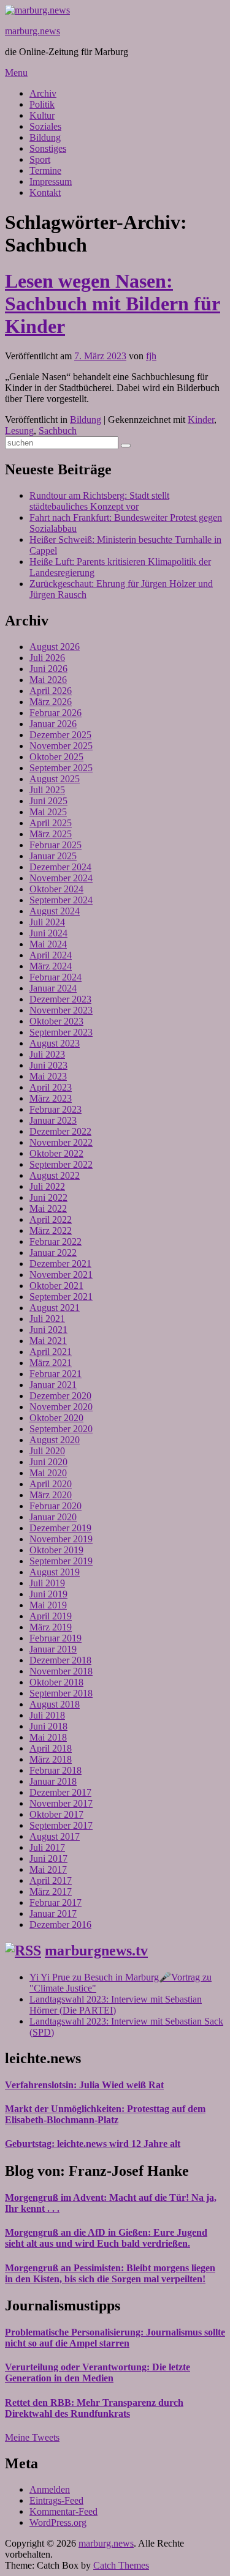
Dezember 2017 (60, 1792)
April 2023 (51, 1087)
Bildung (45, 137)
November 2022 (61, 1142)
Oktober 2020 (56, 1418)
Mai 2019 (48, 1605)
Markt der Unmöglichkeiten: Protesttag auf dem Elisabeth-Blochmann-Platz (105, 2114)
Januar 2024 (53, 988)
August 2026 (55, 647)
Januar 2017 (53, 1913)
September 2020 (61, 1429)
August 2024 (55, 911)
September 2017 (61, 1825)
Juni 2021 (48, 1330)
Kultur (42, 115)
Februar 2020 (56, 1506)
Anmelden (50, 2489)
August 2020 (55, 1440)
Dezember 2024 (60, 867)
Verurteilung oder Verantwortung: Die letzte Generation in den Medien (98, 2373)
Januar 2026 (53, 724)
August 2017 (55, 1836)
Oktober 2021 (56, 1286)
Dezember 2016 (60, 1925)
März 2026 (51, 702)
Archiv (43, 93)
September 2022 (61, 1164)
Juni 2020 (48, 1462)
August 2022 (55, 1175)
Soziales (45, 126)
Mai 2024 (48, 944)
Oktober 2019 (56, 1550)
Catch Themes (121, 2565)
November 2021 (61, 1275)
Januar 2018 (53, 1781)
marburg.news (33, 31)
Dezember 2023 (60, 999)
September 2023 (61, 1032)
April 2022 (51, 1219)
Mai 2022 (48, 1208)
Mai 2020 (48, 1473)
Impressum (51, 181)
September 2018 (61, 1693)
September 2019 (61, 1561)
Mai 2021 (48, 1341)
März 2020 (51, 1495)
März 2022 (51, 1230)
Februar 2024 (56, 977)
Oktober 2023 (56, 1021)
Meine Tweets (32, 2437)
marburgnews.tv (96, 1951)
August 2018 (55, 1704)
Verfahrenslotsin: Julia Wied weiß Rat (84, 2085)
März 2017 (51, 1891)
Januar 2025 (53, 856)
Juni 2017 (48, 1858)
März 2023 (51, 1098)
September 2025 (61, 768)
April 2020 (51, 1484)
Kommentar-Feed (63, 2511)
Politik (42, 104)
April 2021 (51, 1352)
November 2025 (61, 746)
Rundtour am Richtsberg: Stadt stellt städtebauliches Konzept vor (99, 501)
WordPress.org (58, 2522)
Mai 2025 (48, 812)
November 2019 (61, 1539)
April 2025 (51, 823)
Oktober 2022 (56, 1153)
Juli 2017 (47, 1847)
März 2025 (51, 834)
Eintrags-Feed (56, 2500)
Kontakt (45, 192)
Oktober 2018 (56, 1682)
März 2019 (51, 1627)
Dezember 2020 (60, 1396)
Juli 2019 (47, 1583)
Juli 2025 (47, 790)
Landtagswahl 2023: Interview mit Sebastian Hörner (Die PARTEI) (116, 2005)
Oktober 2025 (56, 757)
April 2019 (51, 1616)
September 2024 (61, 900)
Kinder (201, 420)
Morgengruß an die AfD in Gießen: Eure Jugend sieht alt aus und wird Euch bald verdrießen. (106, 2238)
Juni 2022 (48, 1197)
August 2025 (55, 779)
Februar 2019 (56, 1638)
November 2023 (61, 1010)
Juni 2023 (48, 1065)
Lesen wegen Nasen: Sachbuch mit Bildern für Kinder (113, 304)
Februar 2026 (56, 713)
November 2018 (61, 1671)
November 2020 (61, 1407)
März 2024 (51, 966)
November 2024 (61, 878)
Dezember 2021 (60, 1264)
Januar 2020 (53, 1517)
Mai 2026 (48, 680)
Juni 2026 (48, 669)
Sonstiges (48, 148)
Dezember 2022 (60, 1131)
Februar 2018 (56, 1770)
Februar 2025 (56, 845)
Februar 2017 (56, 1902)
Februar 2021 (56, 1374)
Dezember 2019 (60, 1528)
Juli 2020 (47, 1451)
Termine (45, 170)
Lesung (19, 431)
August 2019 (55, 1572)
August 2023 (55, 1043)
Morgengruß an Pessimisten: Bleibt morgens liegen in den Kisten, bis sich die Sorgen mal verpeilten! (110, 2273)
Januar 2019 (53, 1649)
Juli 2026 (47, 658)
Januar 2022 (53, 1253)
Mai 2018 (48, 1737)
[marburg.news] (37, 10)
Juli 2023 (47, 1054)
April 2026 (51, 691)
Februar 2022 (56, 1241)
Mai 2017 (48, 1869)
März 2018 (51, 1759)
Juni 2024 (48, 933)
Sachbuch (58, 431)
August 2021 (55, 1308)
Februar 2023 (56, 1109)
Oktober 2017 (56, 1814)
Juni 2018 (48, 1726)
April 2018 (51, 1748)
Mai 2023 (48, 1076)
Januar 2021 (53, 1385)
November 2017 (61, 1803)
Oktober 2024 (56, 889)
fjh (151, 356)
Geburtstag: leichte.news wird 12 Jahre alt (93, 2144)
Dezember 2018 (60, 1660)
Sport (40, 159)
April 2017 (51, 1880)
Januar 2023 (53, 1120)
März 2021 (51, 1363)
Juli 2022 (47, 1186)
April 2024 (51, 955)
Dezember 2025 (60, 735)
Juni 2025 (48, 801)
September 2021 (61, 1297)
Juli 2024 (47, 922)
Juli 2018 (47, 1715)
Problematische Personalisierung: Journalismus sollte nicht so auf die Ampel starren (115, 2338)
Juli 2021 (47, 1319)
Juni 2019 (48, 1594)
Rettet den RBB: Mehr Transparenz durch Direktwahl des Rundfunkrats (94, 2408)
